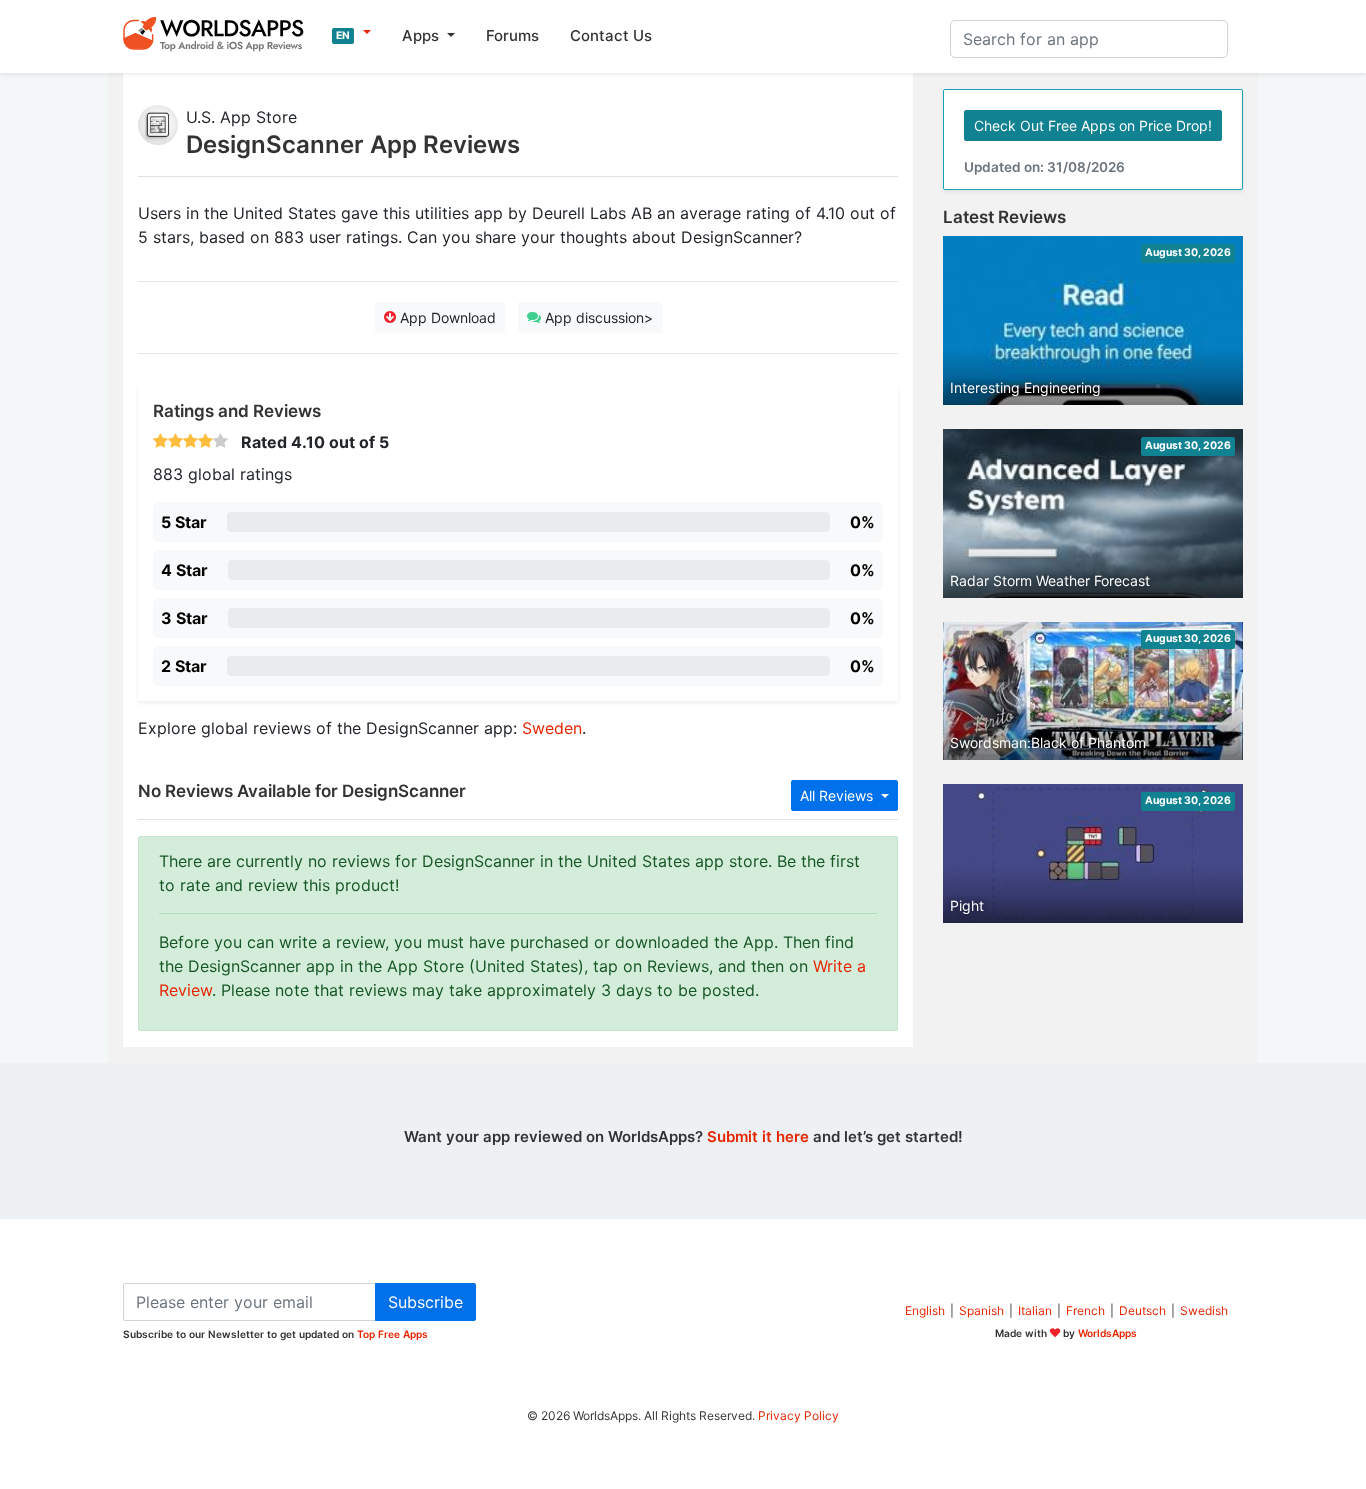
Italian (1035, 1310)
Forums (512, 35)
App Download (446, 317)
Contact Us (611, 35)
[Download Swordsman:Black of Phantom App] (1093, 690)
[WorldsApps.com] (219, 33)
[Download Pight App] (1093, 852)
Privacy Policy (798, 1415)
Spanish (981, 1310)
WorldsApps (1107, 1333)
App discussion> (597, 317)
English (925, 1310)
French (1085, 1310)
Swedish (1204, 1310)
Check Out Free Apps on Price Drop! (1093, 125)
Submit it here (758, 1136)
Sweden (552, 728)
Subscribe (425, 1302)
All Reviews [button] (838, 795)
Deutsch (1142, 1310)
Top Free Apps (392, 1334)
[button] (351, 33)
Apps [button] (422, 35)
